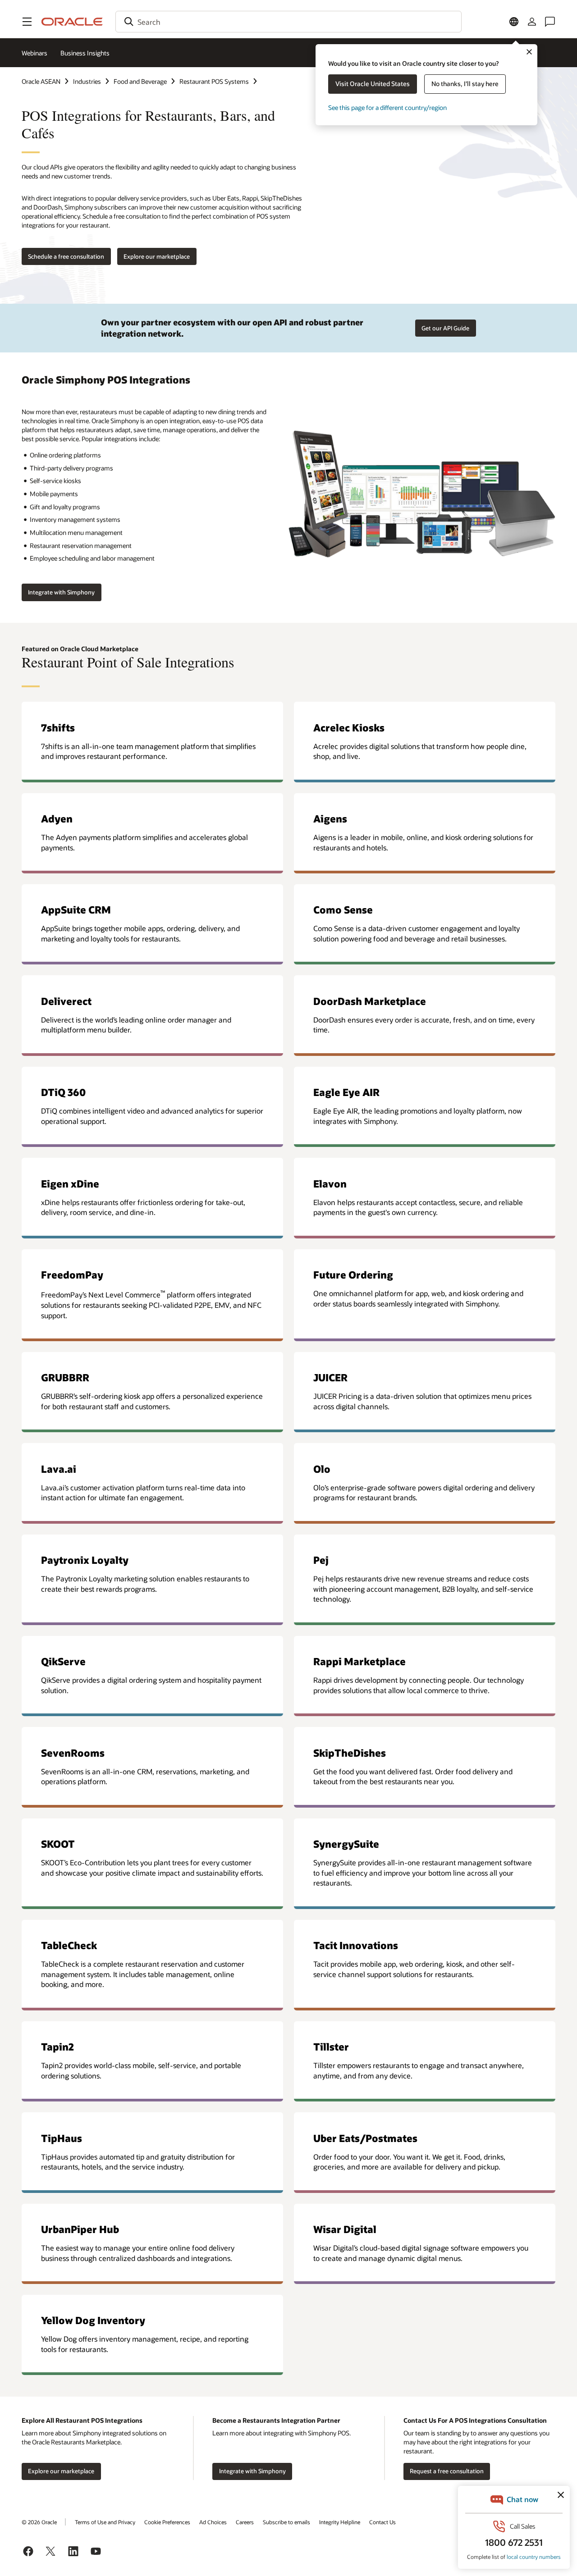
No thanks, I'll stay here (465, 84)
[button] (27, 22)
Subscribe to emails (286, 2522)
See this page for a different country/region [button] (387, 107)
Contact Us (382, 2522)
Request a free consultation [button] (447, 2471)
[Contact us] (550, 22)
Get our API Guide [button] (445, 328)
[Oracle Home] (72, 22)
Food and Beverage (140, 81)
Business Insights (85, 53)
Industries (87, 81)
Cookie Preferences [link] (167, 2522)
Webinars (34, 53)
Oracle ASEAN (41, 81)
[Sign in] (532, 22)
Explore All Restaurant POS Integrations (82, 2420)
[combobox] (288, 22)
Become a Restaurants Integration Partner (276, 2420)
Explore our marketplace (157, 256)
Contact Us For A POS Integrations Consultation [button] (475, 2420)
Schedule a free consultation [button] (66, 256)
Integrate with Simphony (61, 592)
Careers (245, 2522)
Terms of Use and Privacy (105, 2522)
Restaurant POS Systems (214, 81)
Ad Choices (213, 2522)
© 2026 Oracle (39, 2522)
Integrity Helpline (340, 2522)
